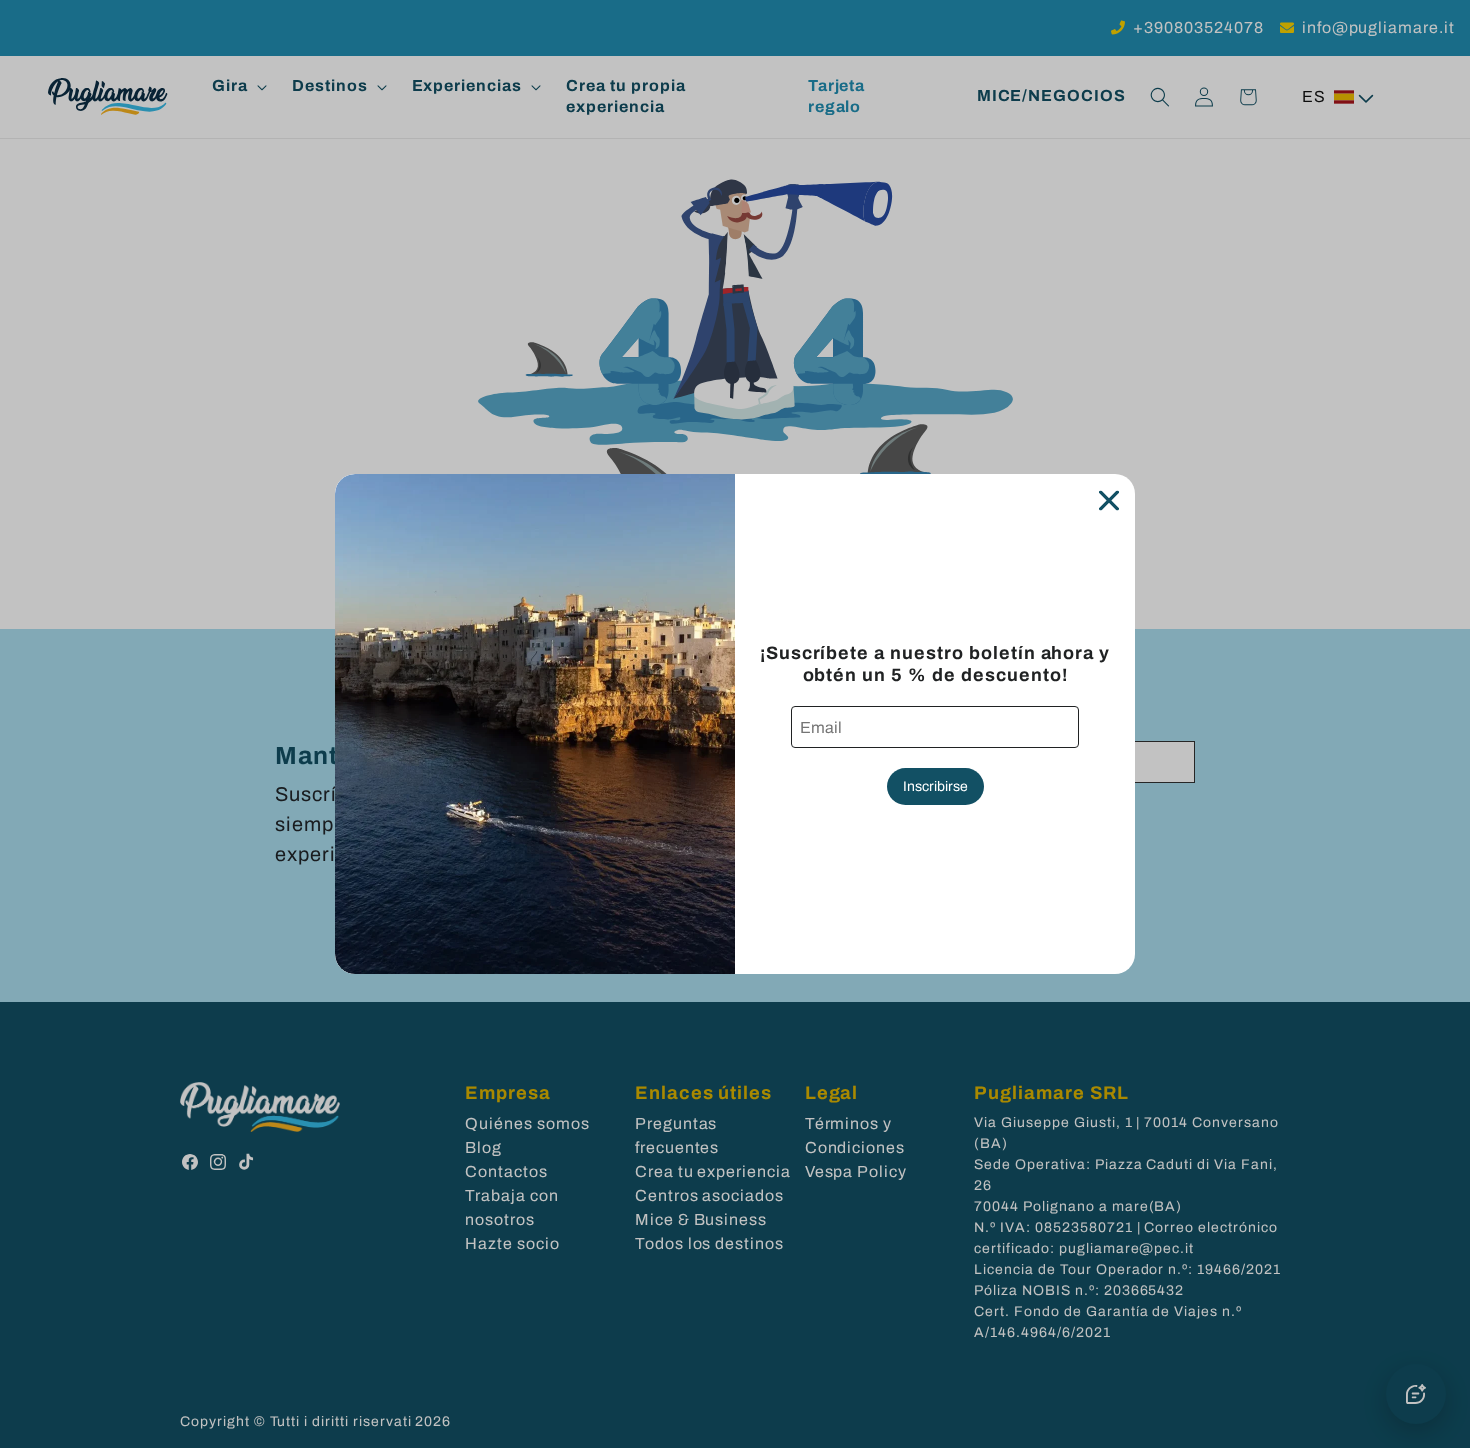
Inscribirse (935, 786)
